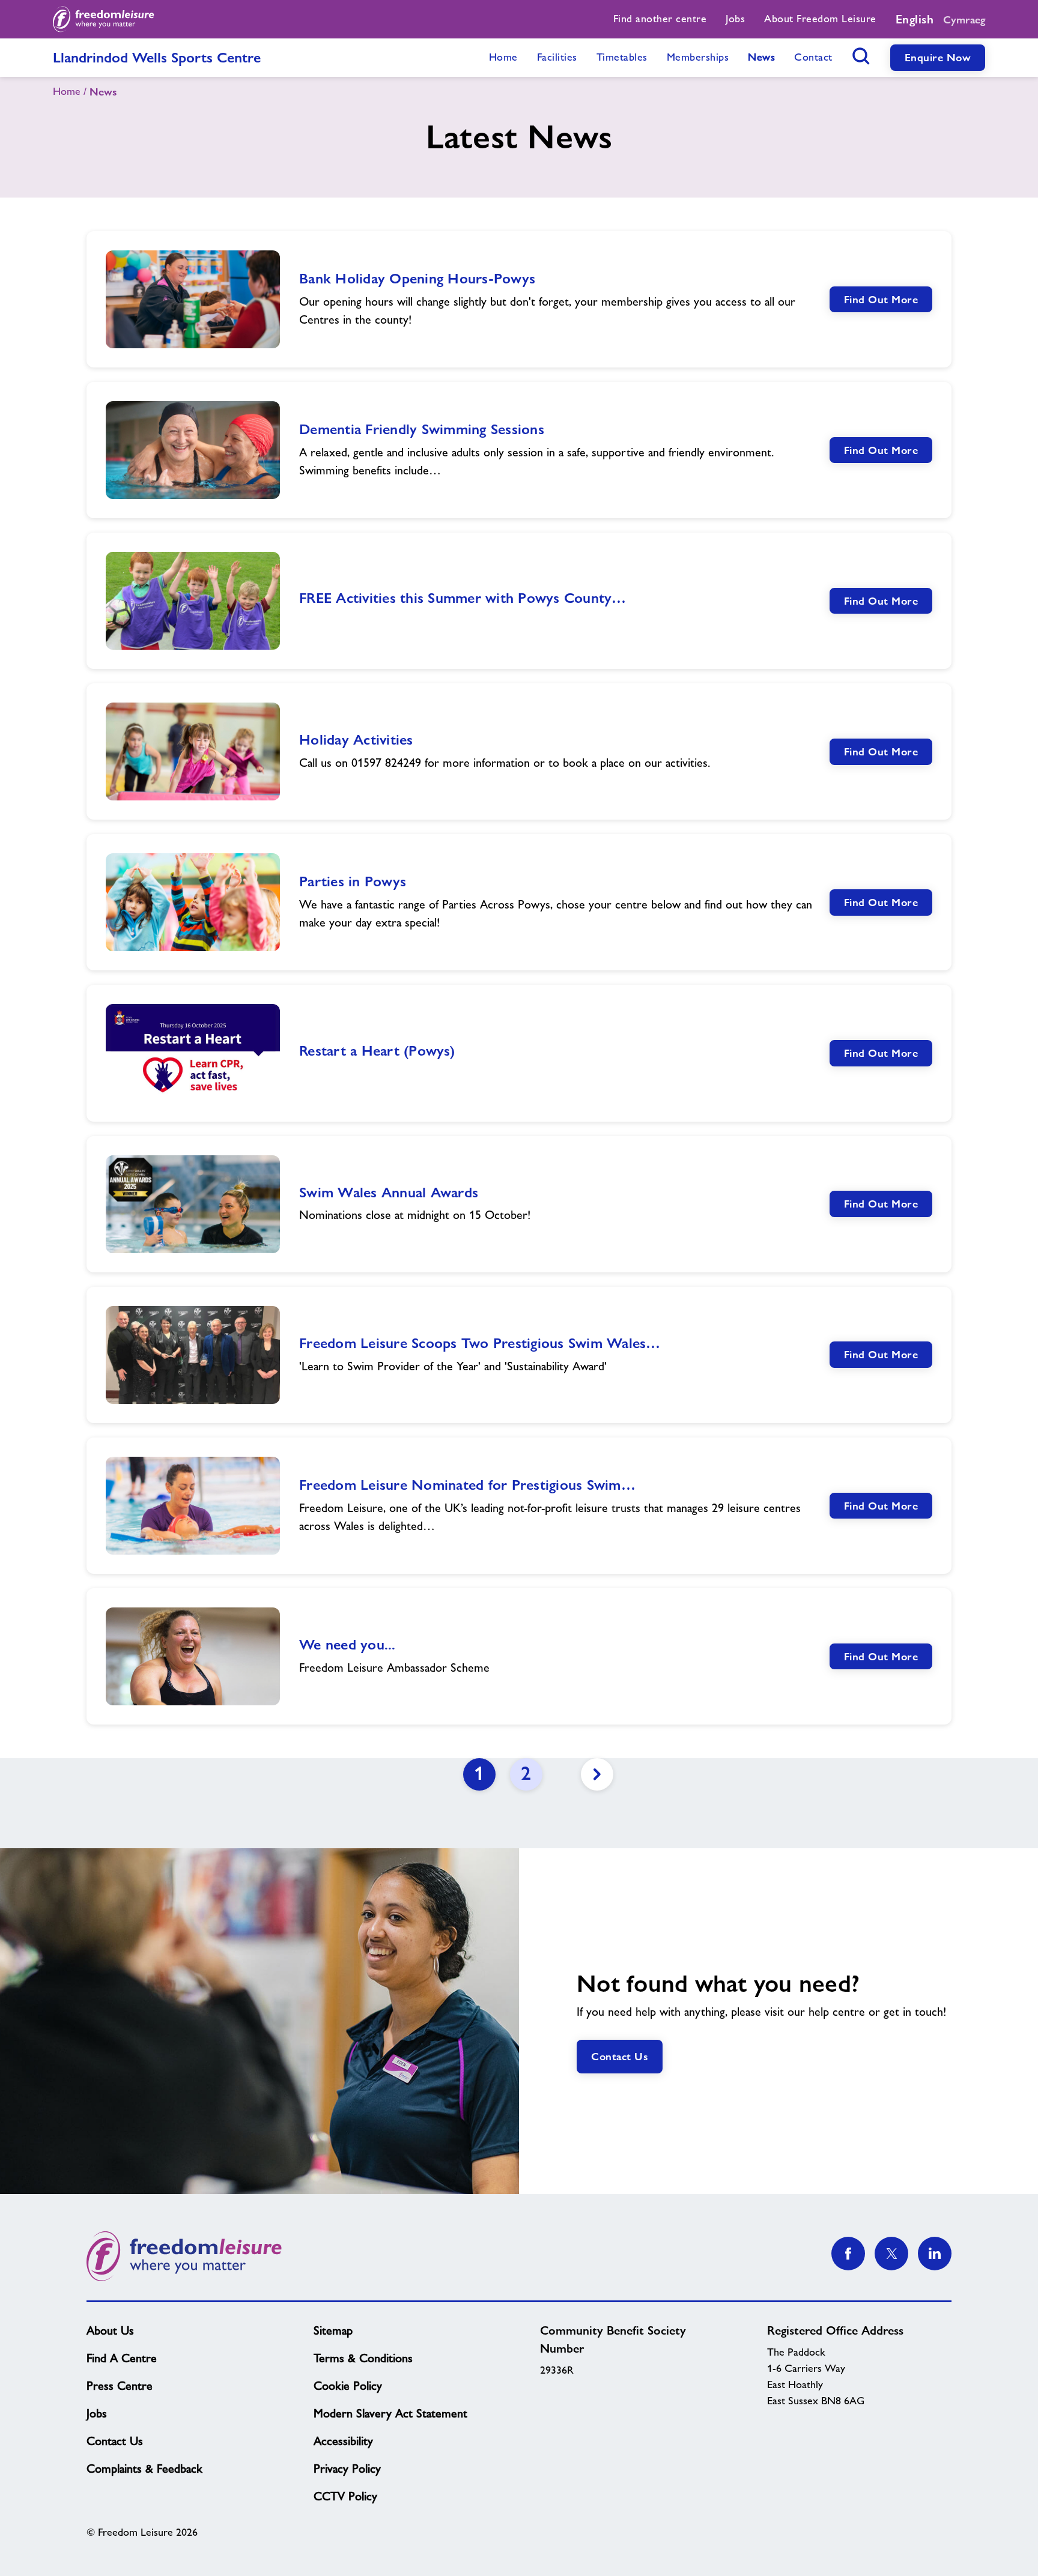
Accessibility (343, 2441)
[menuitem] (660, 19)
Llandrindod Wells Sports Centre (157, 57)
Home (67, 91)
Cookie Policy (348, 2386)
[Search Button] (861, 56)
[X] (891, 2254)
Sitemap (333, 2330)
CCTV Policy (345, 2496)
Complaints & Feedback (144, 2469)
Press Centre (120, 2386)
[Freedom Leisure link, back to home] (104, 19)
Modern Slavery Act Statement (390, 2413)
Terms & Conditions (363, 2358)
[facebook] (848, 2254)
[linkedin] (935, 2254)
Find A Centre (122, 2358)
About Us (110, 2330)
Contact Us (620, 2056)
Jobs (97, 2413)
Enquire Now (938, 57)
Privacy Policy (347, 2469)
